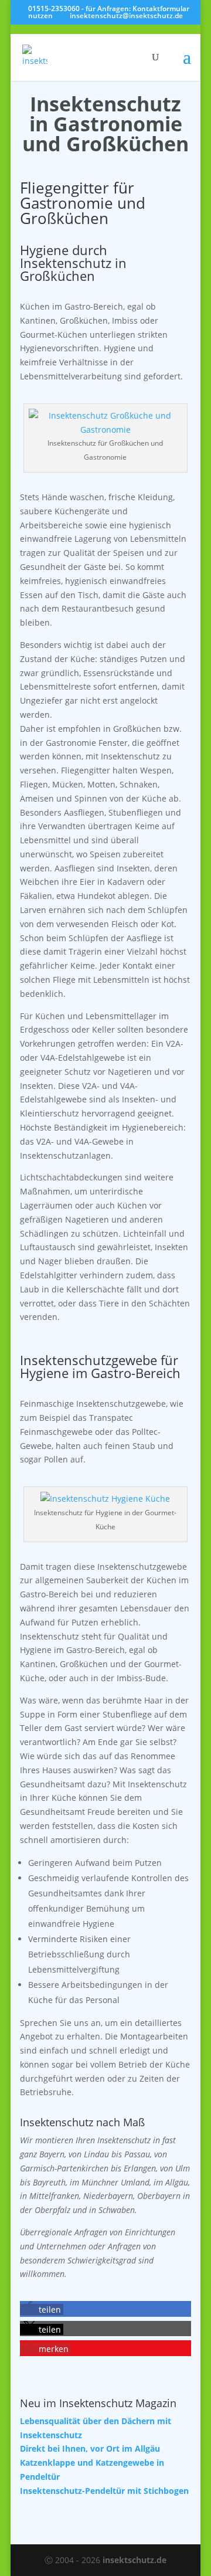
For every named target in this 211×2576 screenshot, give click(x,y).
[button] (42, 2309)
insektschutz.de (135, 2560)
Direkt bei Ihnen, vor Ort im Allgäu (90, 2448)
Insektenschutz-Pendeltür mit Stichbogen (104, 2491)
